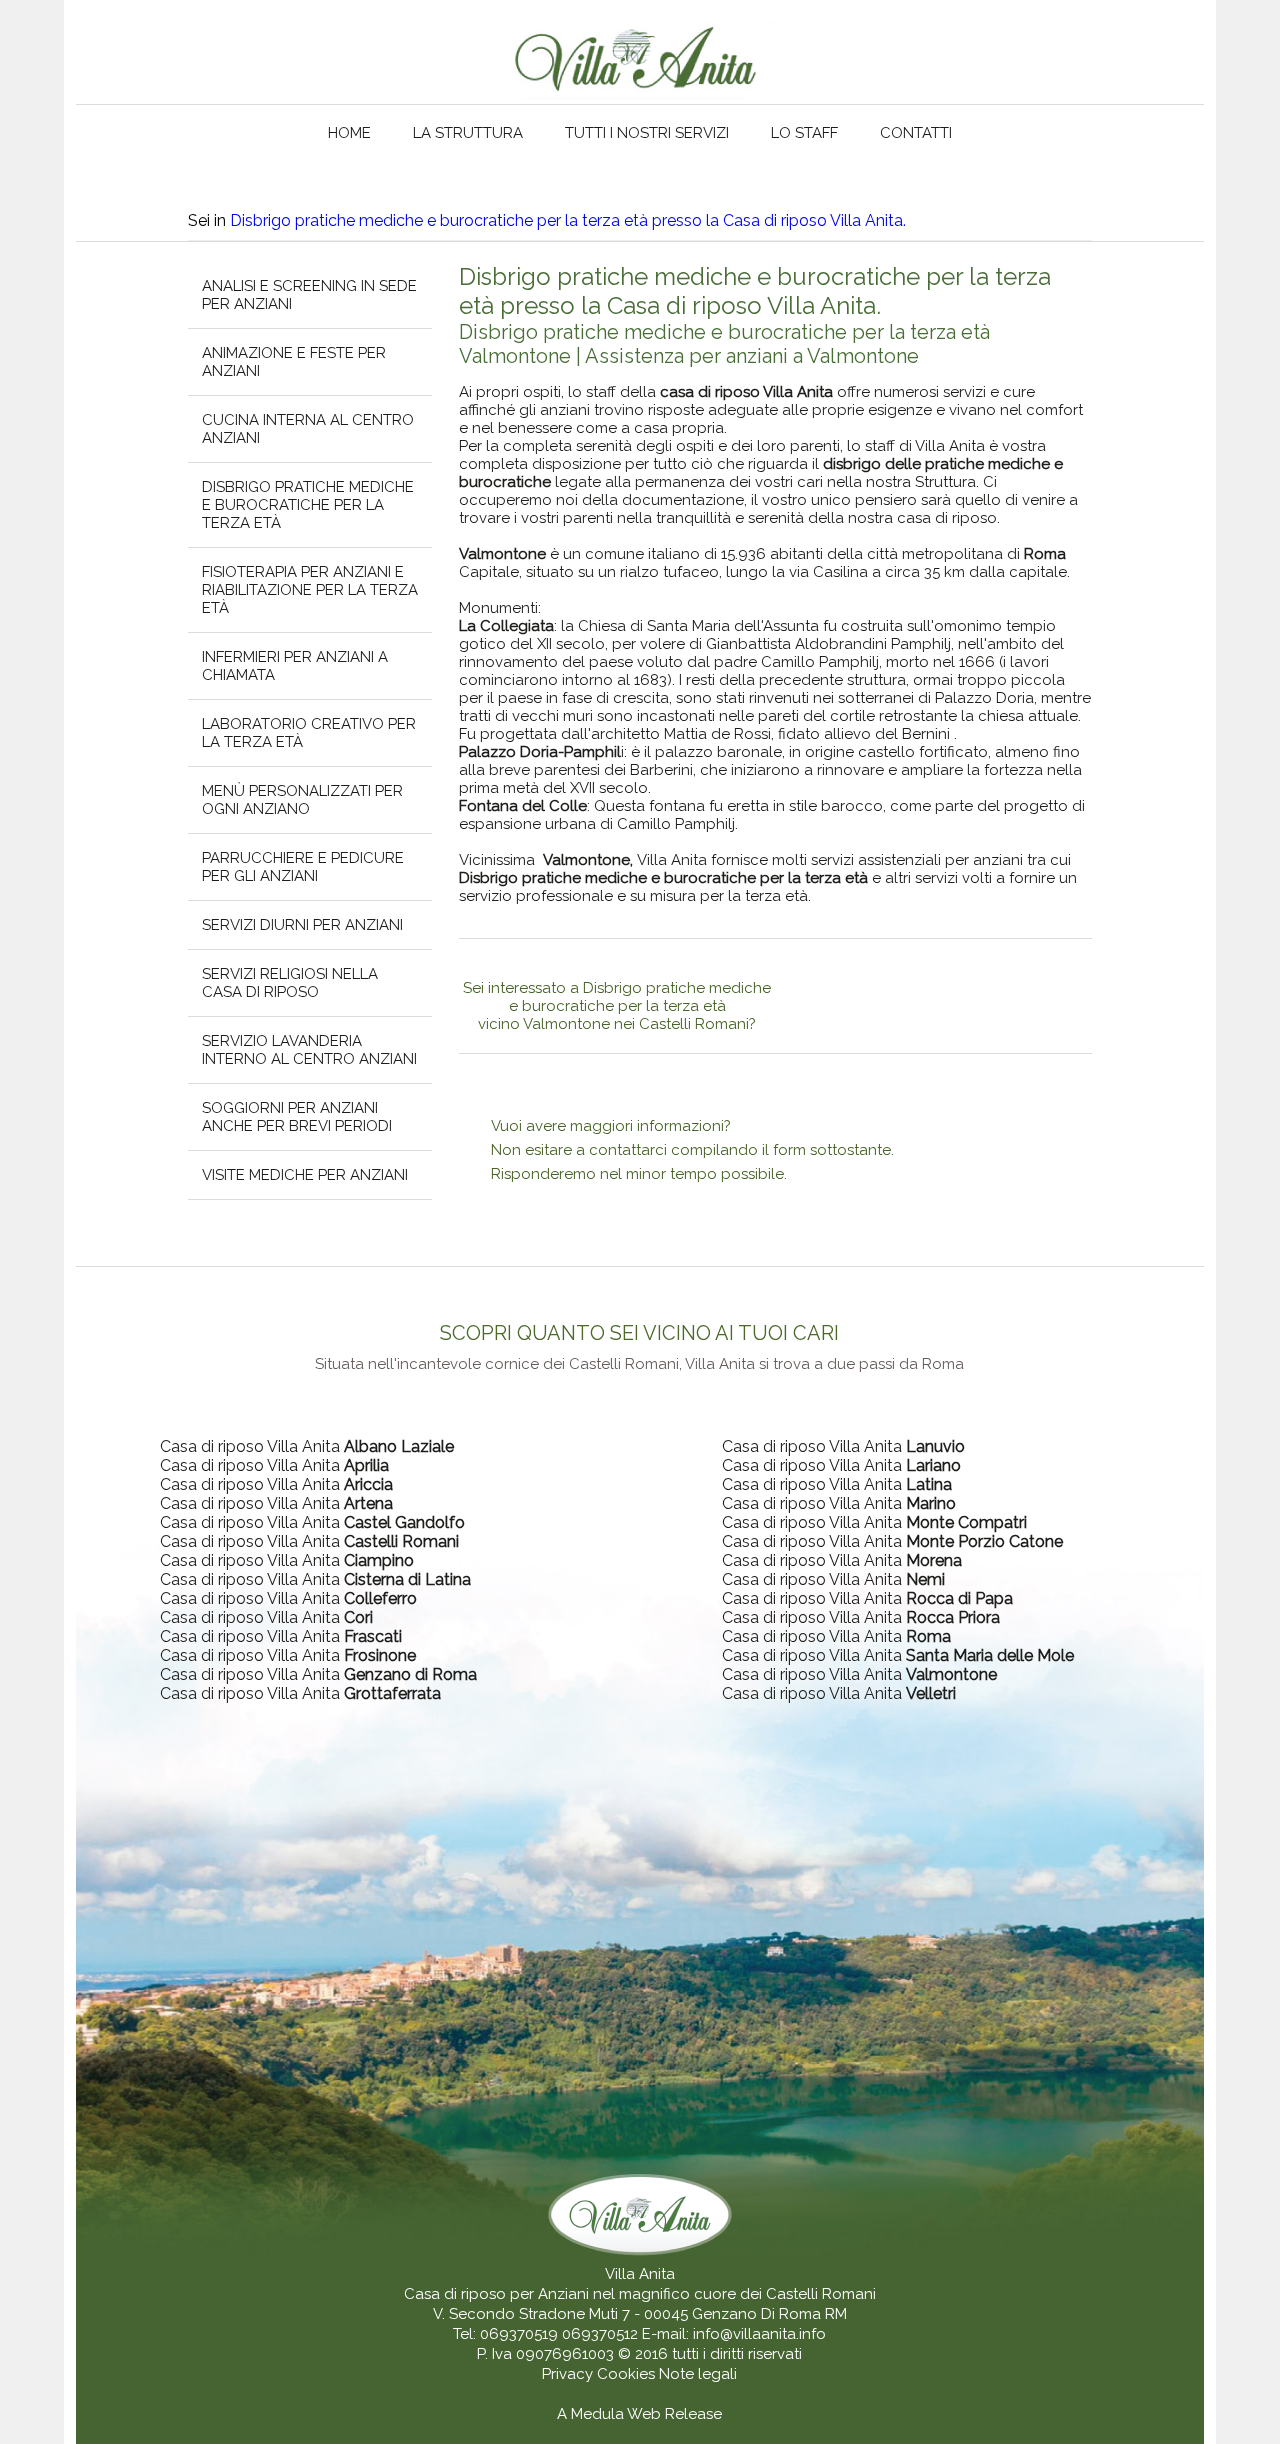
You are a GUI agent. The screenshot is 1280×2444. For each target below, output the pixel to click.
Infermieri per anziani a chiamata (295, 666)
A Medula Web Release (639, 2414)
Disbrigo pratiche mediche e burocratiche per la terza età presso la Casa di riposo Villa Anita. (568, 220)
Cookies (628, 2374)
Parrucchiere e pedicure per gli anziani (303, 867)
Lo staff (804, 133)
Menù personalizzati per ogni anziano (302, 800)
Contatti (916, 133)
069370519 (519, 2334)
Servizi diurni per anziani (302, 925)
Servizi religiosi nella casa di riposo (290, 983)
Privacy (569, 2374)
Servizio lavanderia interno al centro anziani (309, 1050)
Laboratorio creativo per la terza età (309, 733)
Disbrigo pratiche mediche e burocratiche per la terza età (308, 505)
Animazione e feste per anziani (294, 362)
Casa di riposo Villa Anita (307, 1446)
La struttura (468, 133)
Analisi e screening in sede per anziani (309, 295)
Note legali (698, 2374)
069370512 (600, 2334)
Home (349, 133)
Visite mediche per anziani (305, 1175)
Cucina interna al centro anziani (308, 429)
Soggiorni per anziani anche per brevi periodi (297, 1117)
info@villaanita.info (759, 2334)
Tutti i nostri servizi (647, 133)
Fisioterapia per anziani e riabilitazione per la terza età (310, 590)
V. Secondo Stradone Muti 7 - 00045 (560, 2314)
